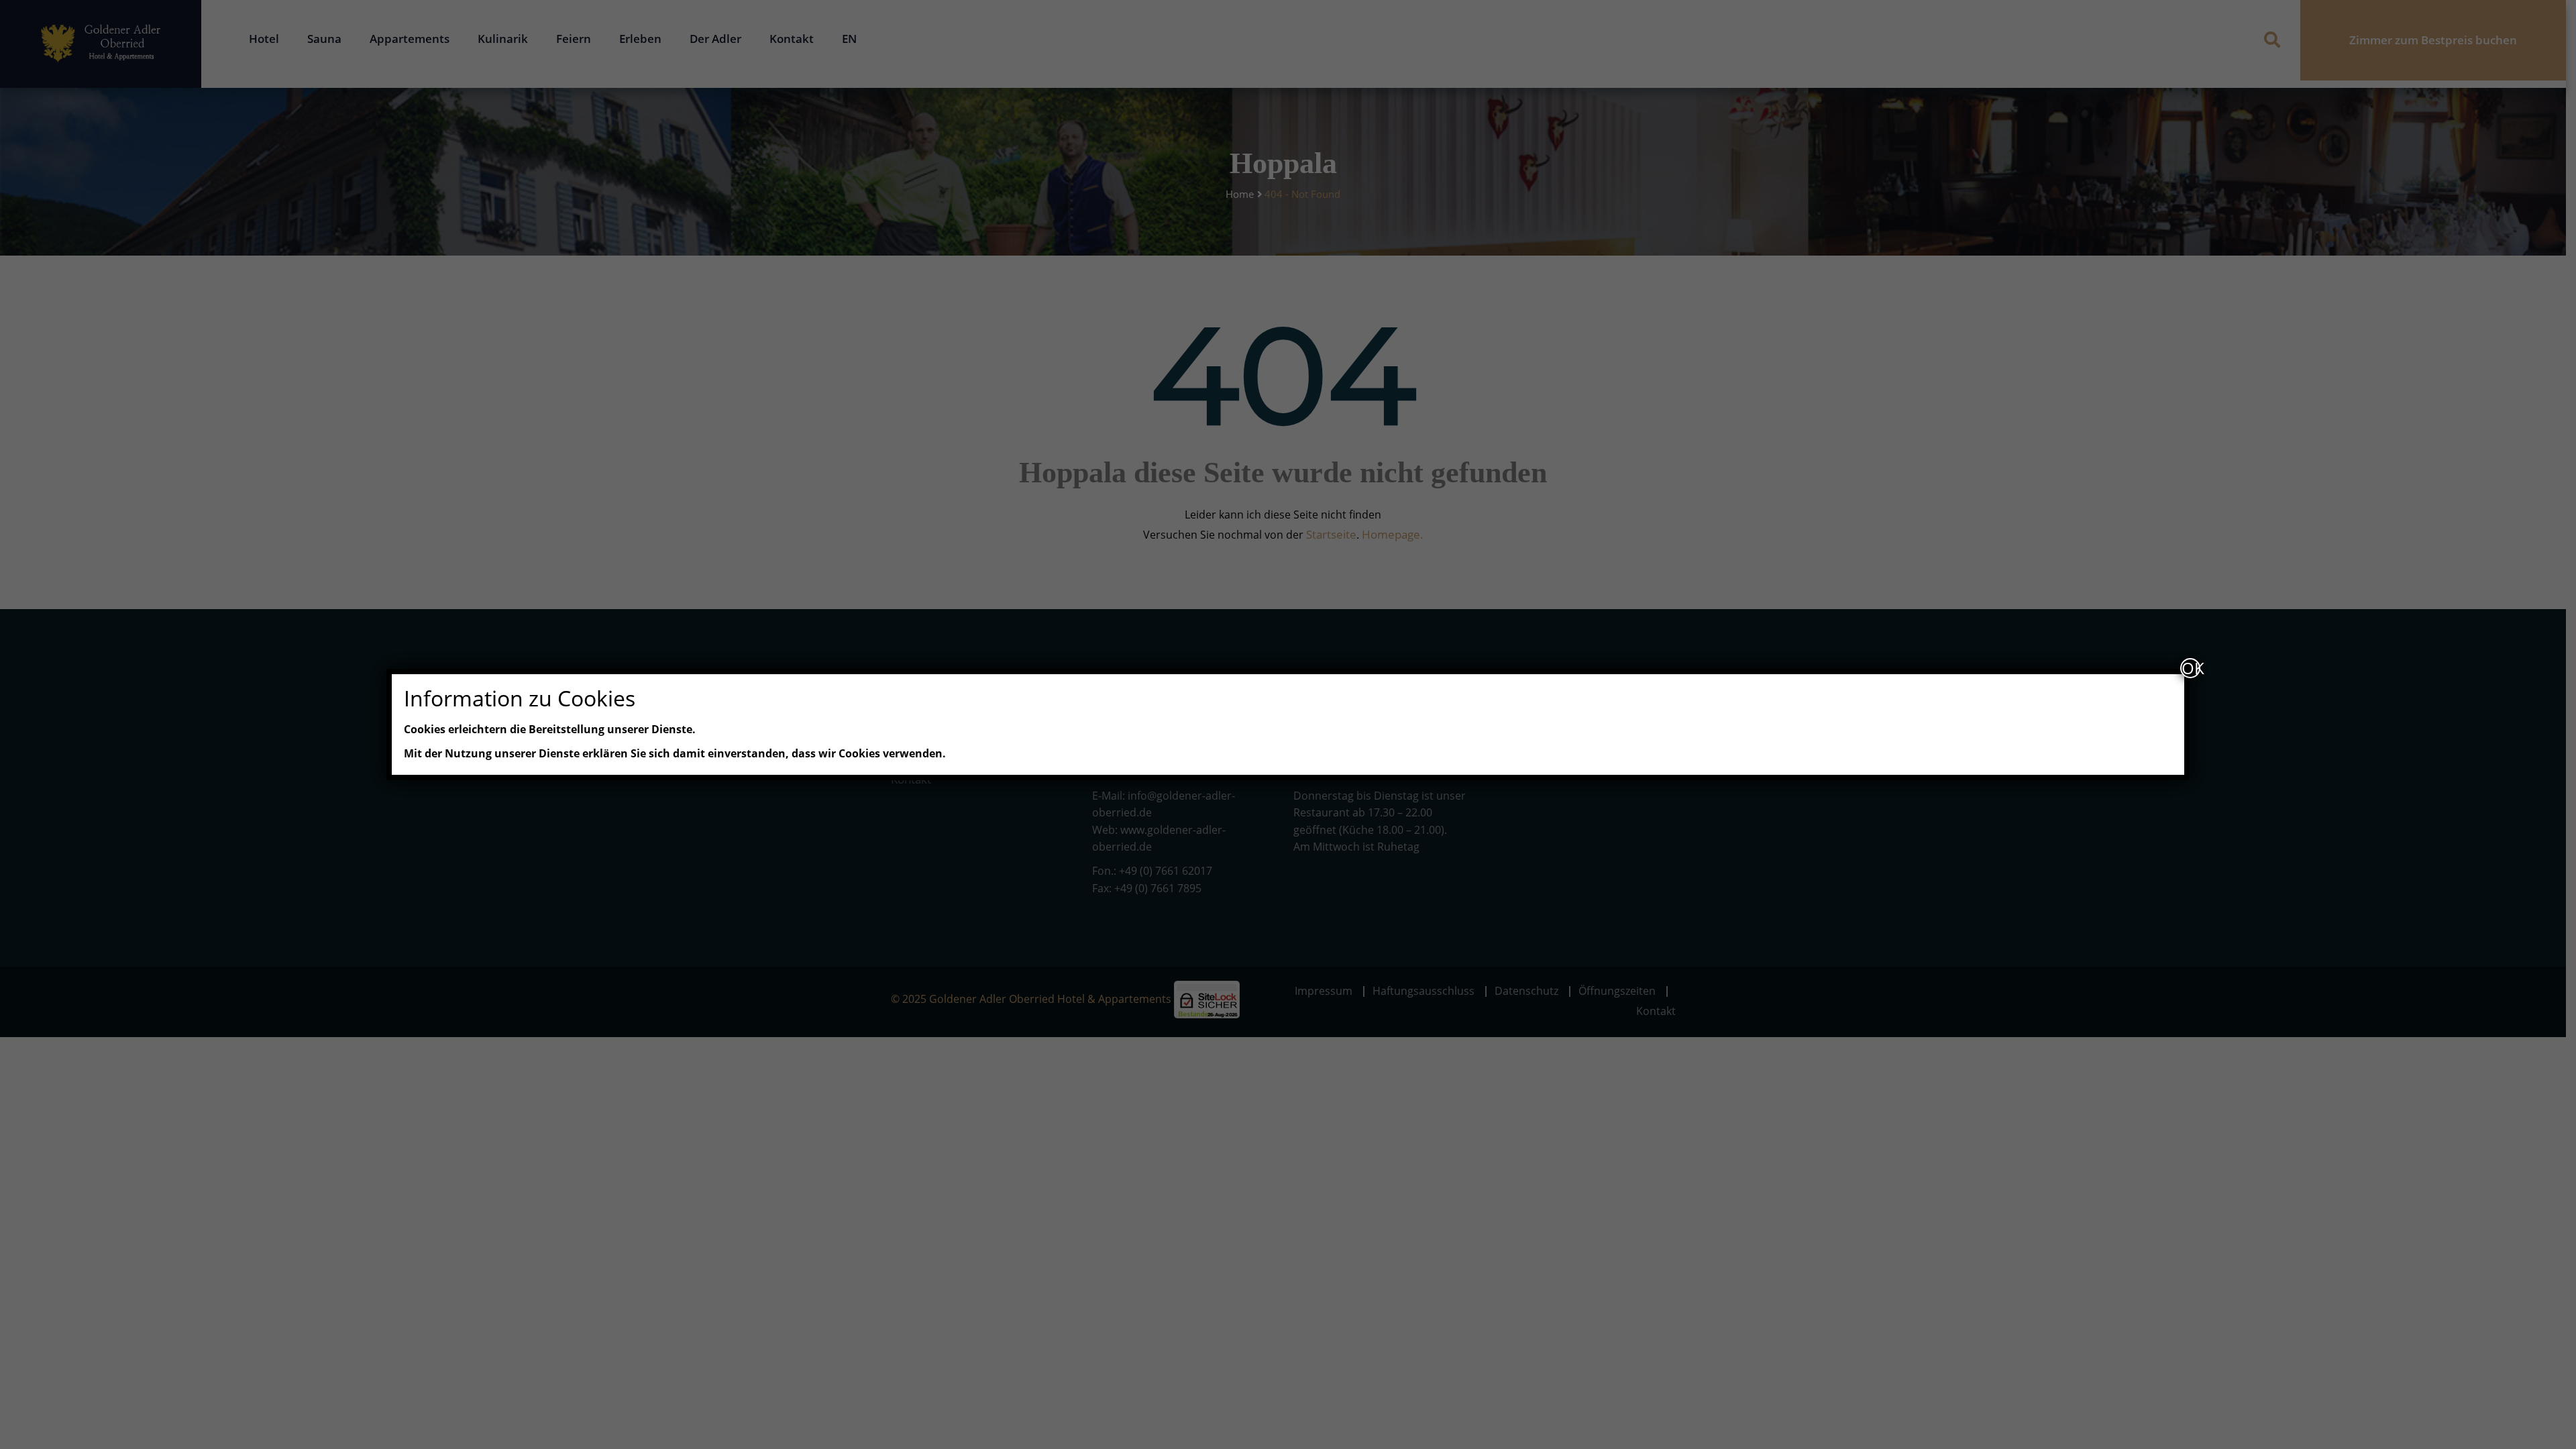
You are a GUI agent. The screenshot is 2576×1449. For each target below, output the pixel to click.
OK (2191, 668)
